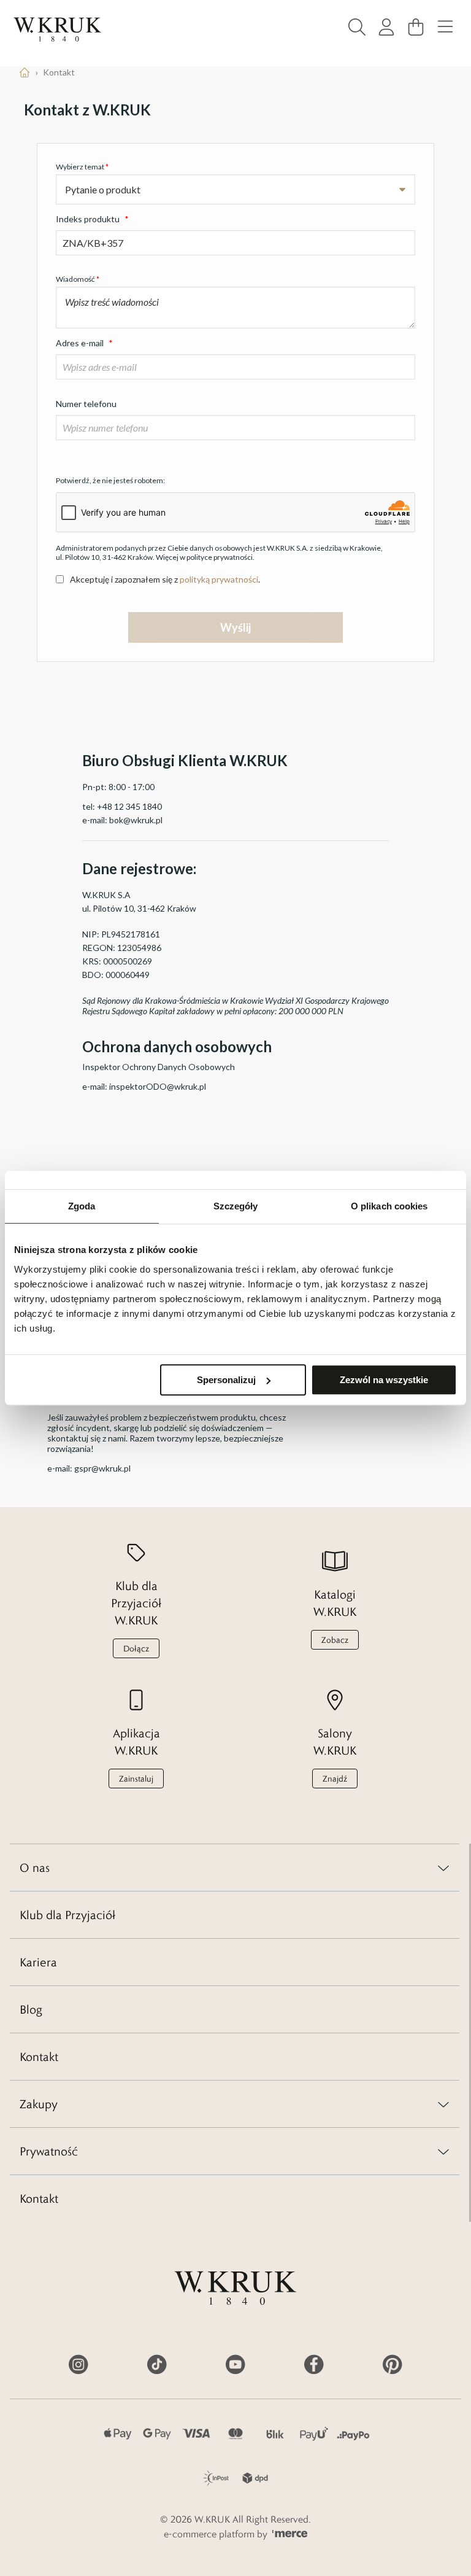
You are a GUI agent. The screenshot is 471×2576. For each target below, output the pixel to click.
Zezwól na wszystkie (384, 1380)
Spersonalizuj (226, 1380)
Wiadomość (78, 279)
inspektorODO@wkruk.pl (158, 1086)
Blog (31, 2009)
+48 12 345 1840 (129, 806)
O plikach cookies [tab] (389, 1206)
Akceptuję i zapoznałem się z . (165, 579)
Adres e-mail (84, 343)
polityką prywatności (219, 579)
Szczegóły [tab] (236, 1206)
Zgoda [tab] (82, 1206)
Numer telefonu (86, 404)
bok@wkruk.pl (136, 820)
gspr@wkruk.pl (102, 1468)
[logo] (58, 29)
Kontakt (39, 2057)
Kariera (38, 1962)
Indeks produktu (92, 219)
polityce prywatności (220, 557)
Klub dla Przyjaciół (67, 1915)
